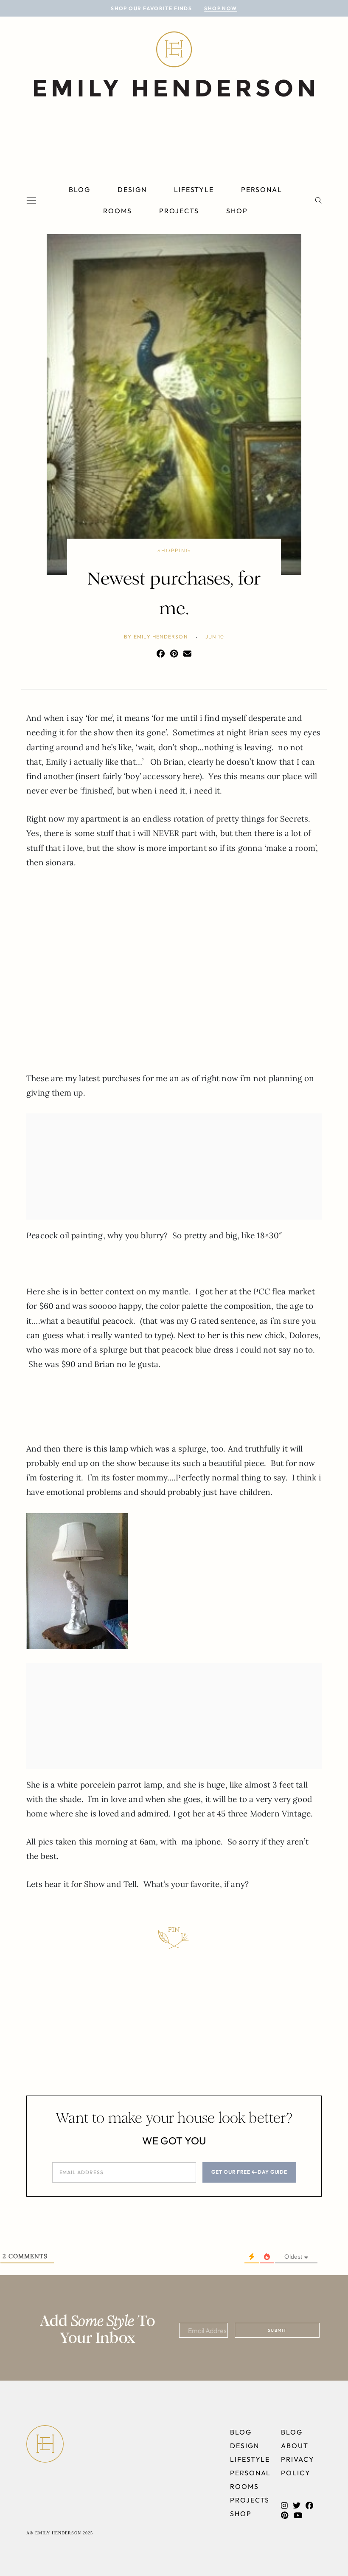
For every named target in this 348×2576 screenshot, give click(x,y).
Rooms (118, 211)
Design (132, 189)
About (295, 2446)
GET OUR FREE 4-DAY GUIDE (249, 2172)
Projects (179, 211)
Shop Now (221, 8)
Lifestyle (194, 189)
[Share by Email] (187, 654)
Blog (80, 189)
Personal (261, 189)
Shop (237, 211)
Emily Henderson (161, 637)
